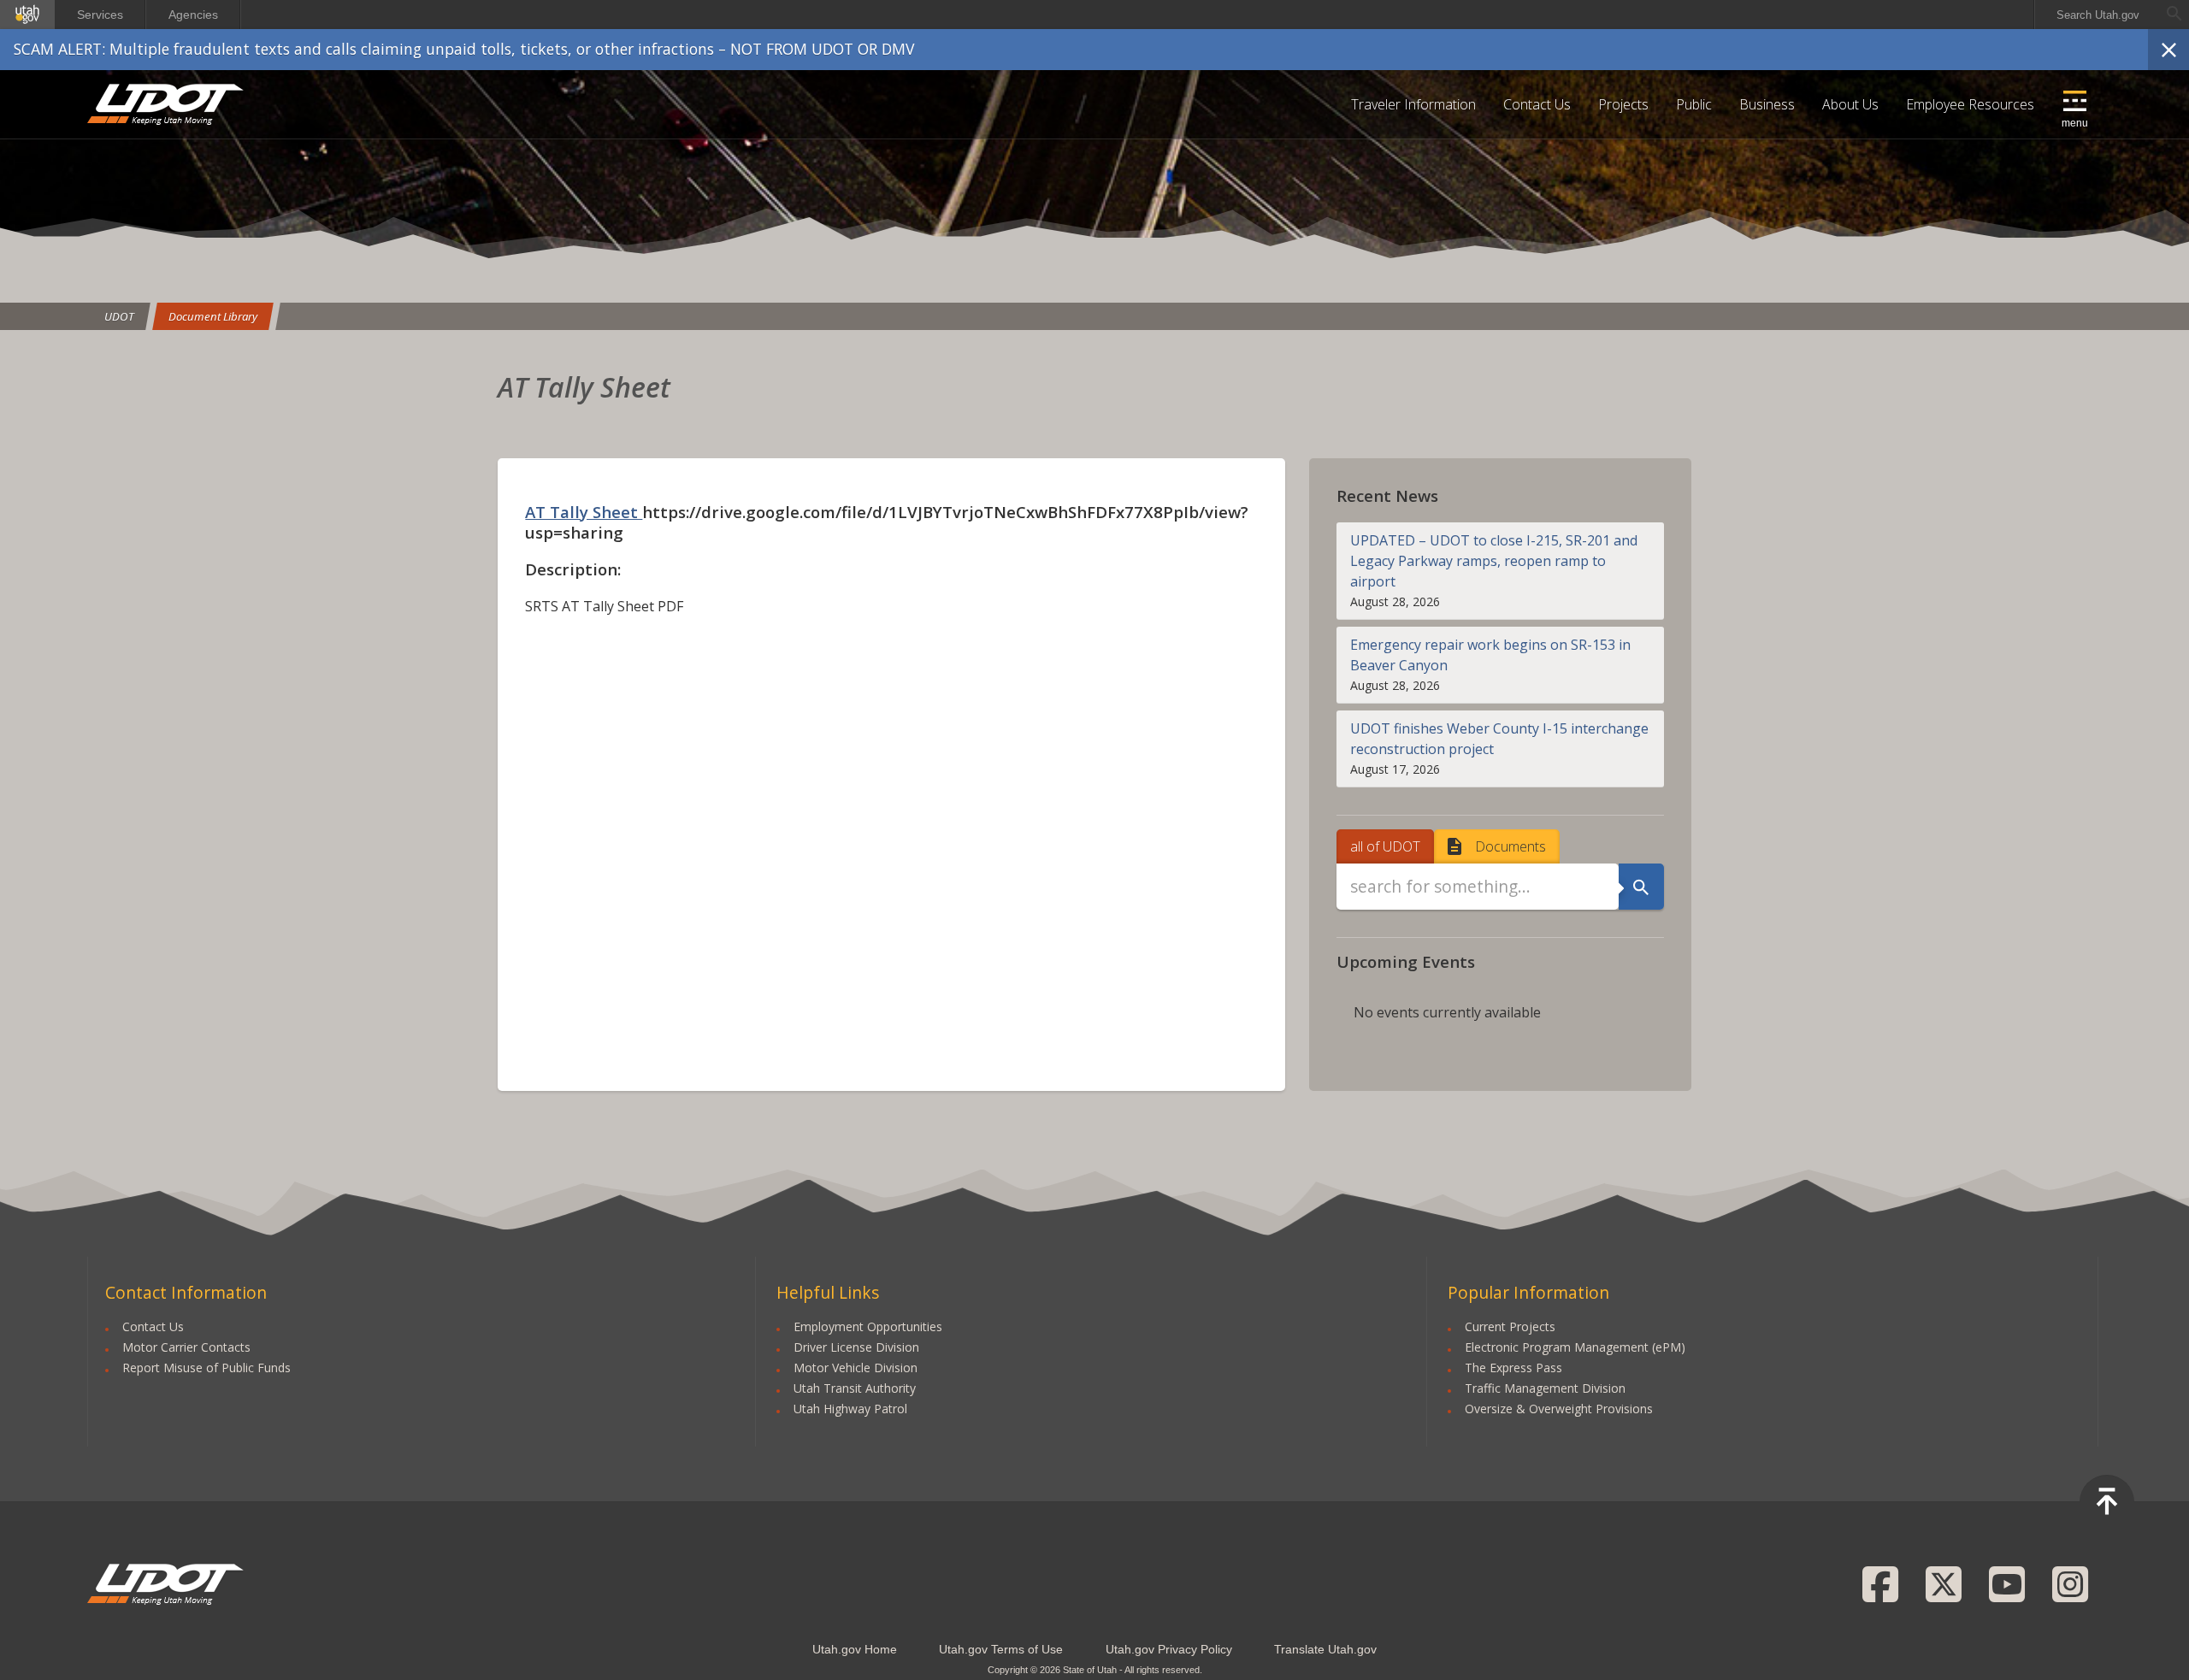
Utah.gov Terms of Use (1001, 1649)
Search (1641, 887)
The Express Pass (1513, 1368)
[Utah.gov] (27, 15)
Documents (1510, 846)
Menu (2075, 123)
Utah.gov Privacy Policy (1169, 1649)
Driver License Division (856, 1347)
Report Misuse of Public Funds (207, 1368)
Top (2107, 1502)
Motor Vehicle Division (856, 1368)
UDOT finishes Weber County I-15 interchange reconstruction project (1499, 739)
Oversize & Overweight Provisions (1559, 1409)
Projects (1623, 104)
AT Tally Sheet (584, 512)
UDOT (166, 104)
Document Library (213, 316)
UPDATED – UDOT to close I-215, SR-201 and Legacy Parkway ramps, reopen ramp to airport (1494, 561)
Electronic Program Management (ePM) (1575, 1347)
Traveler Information (1413, 104)
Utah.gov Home (855, 1649)
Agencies (193, 15)
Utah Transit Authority (855, 1388)
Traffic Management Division (1545, 1388)
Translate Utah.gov (1325, 1649)
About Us (1850, 104)
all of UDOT (1385, 846)
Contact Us (1537, 104)
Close (2168, 50)
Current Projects (1510, 1326)
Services (100, 15)
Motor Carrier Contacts (186, 1347)
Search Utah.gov (2098, 15)
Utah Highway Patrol (850, 1409)
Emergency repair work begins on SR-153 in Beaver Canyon (1490, 655)
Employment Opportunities (868, 1326)
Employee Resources (1970, 104)
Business (1767, 104)
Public (1694, 104)
